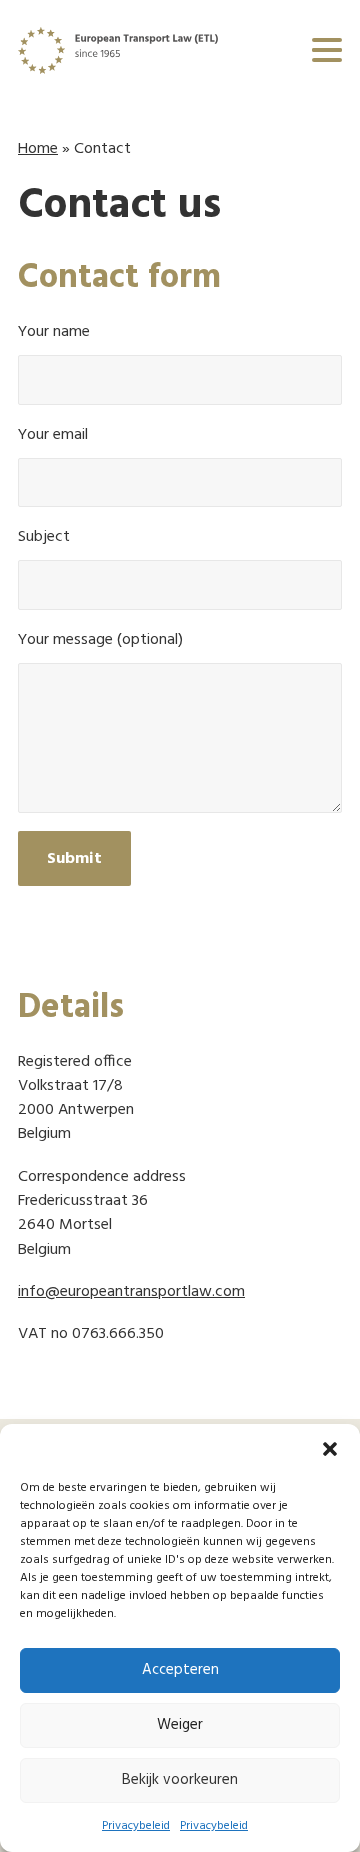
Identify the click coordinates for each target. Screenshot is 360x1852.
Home (38, 149)
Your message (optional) (100, 640)
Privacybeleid (136, 1826)
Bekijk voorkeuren (180, 1780)
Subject (44, 537)
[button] (330, 1449)
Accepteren (180, 1670)
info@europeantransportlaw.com (131, 1292)
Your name (54, 332)
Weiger (180, 1725)
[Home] (118, 50)
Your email (53, 435)
